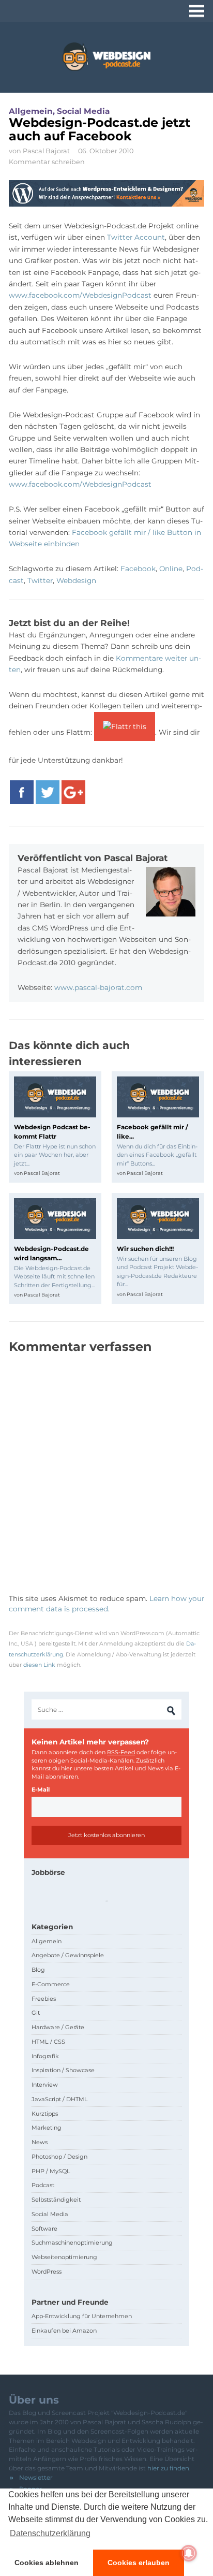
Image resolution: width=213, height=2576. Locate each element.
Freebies (44, 1999)
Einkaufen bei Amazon (64, 2331)
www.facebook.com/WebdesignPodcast (80, 295)
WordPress (47, 2272)
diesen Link (39, 1665)
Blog (38, 1970)
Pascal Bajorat (46, 151)
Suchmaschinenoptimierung (72, 2243)
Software (44, 2229)
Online (171, 569)
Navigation (197, 11)
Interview (45, 2085)
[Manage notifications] (189, 2553)
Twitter (40, 580)
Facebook (138, 569)
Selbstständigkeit (56, 2200)
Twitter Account (136, 237)
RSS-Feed (121, 1752)
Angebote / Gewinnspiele (68, 1955)
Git (36, 2013)
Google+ (73, 793)
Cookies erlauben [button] (139, 2563)
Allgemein (31, 111)
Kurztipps (45, 2114)
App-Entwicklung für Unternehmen (82, 2316)
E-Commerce (51, 1984)
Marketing (47, 2128)
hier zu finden (168, 2468)
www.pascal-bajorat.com (98, 987)
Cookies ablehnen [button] (47, 2563)
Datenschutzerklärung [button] (50, 2533)
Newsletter (36, 2477)
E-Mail (41, 1789)
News (40, 2142)
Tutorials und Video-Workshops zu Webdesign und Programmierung (106, 57)
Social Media (83, 111)
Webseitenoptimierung (64, 2257)
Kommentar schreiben (47, 162)
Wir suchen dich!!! (145, 1249)
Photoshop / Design (59, 2157)
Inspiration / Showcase (63, 2070)
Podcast (43, 2185)
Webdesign (76, 580)
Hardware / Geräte (58, 2027)
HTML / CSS (48, 2042)
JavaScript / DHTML (60, 2099)
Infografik (45, 2056)
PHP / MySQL (51, 2171)
